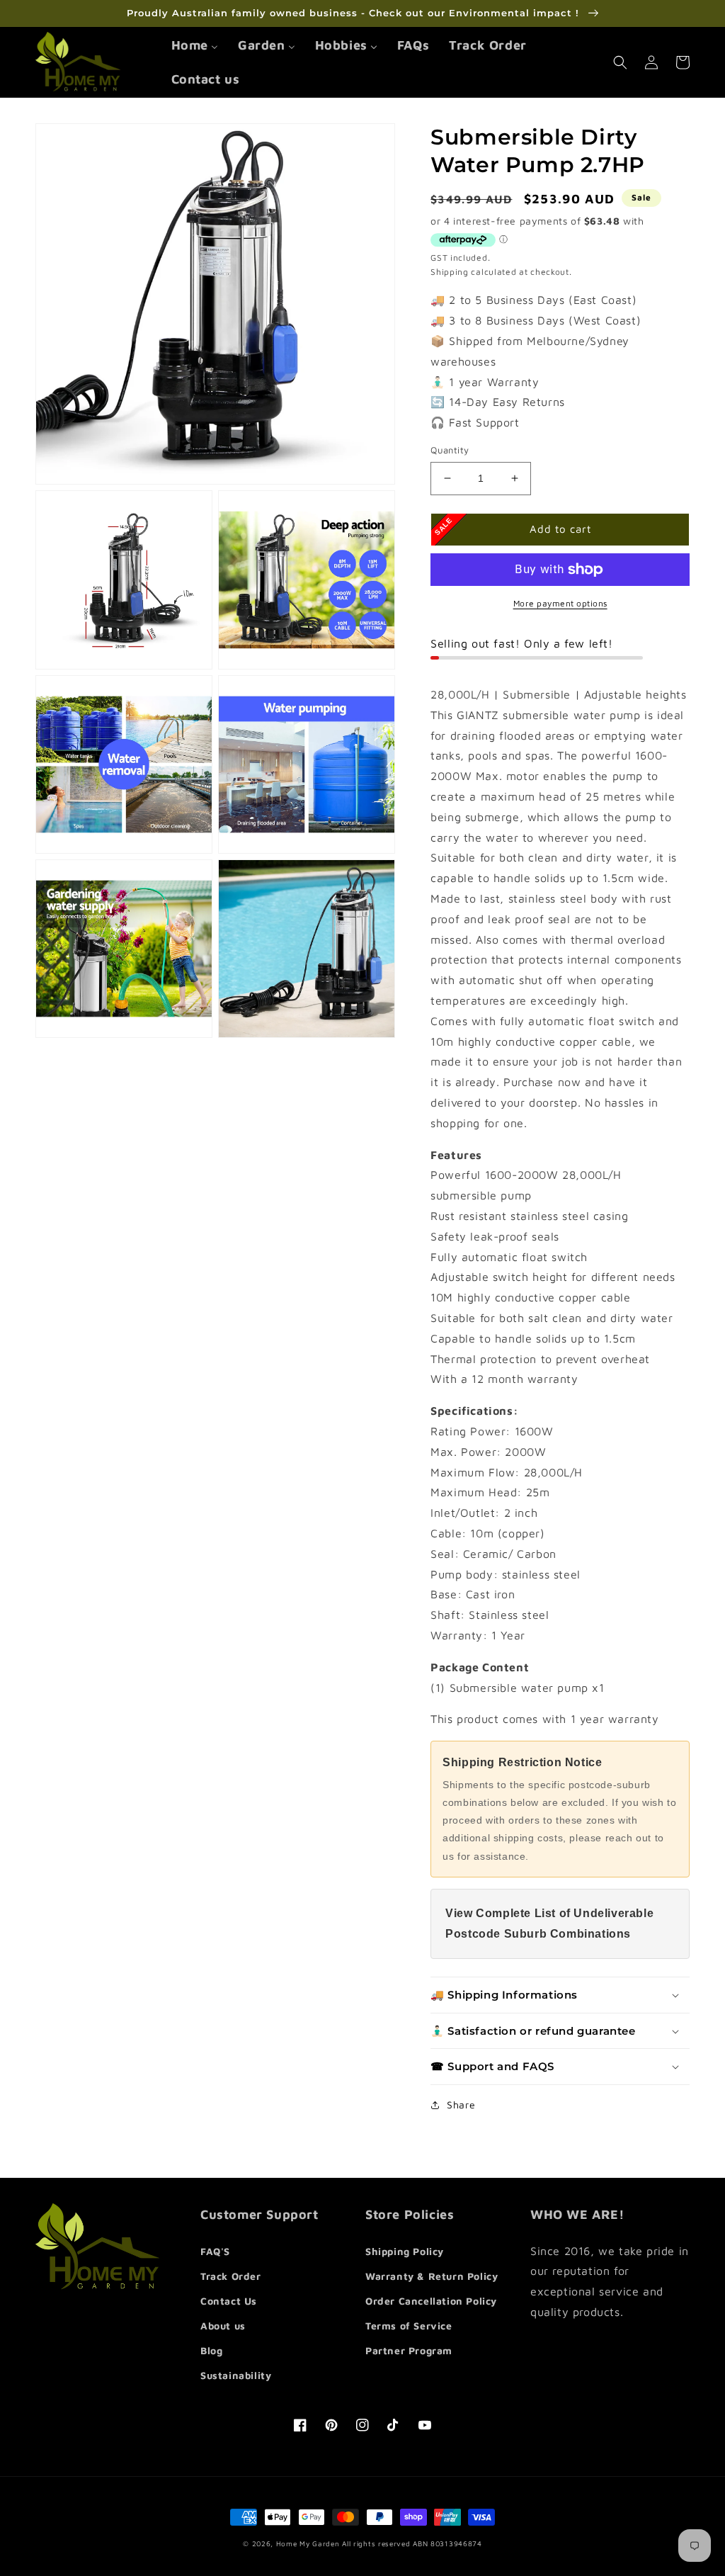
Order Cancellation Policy (431, 2301)
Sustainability (236, 2375)
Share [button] (461, 2105)
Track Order (231, 2276)
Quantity (450, 450)
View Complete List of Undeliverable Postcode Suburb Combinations (549, 1923)
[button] (620, 62)
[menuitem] (195, 45)
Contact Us (229, 2301)
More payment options (560, 603)
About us (223, 2326)
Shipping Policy (405, 2251)
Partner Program (409, 2350)
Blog (211, 2350)
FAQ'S (215, 2251)
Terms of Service (409, 2326)
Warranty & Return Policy (432, 2276)
